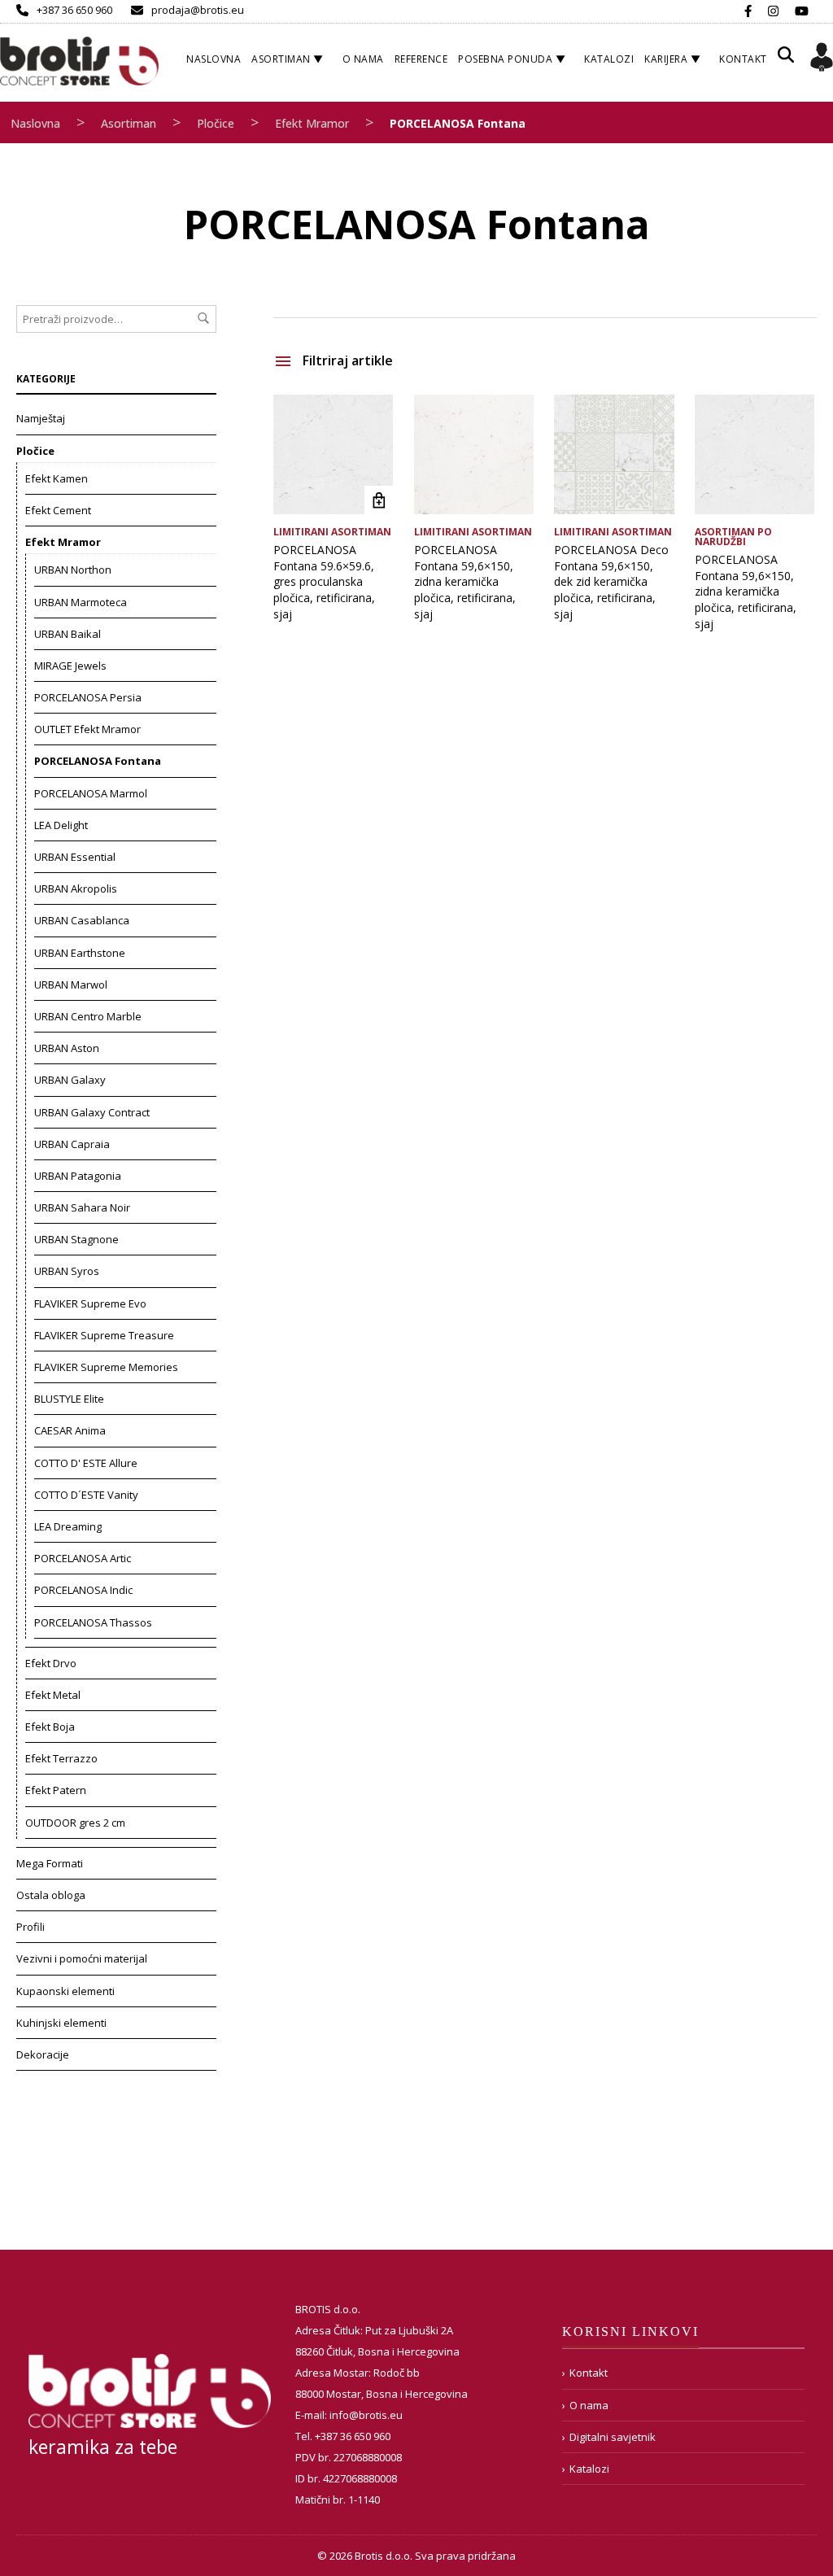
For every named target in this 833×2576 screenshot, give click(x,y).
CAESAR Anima (70, 1430)
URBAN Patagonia (78, 1176)
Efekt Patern (56, 1790)
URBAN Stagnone (76, 1239)
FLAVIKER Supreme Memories (106, 1367)
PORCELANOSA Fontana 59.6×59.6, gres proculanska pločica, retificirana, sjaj (324, 581)
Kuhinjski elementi (61, 2023)
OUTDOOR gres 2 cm (75, 1823)
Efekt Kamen (57, 478)
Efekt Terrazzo (61, 1758)
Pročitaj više (379, 500)
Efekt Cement (58, 510)
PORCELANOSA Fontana (98, 761)
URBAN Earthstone (80, 953)
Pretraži (203, 318)
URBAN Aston (67, 1048)
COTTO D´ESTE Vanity (86, 1495)
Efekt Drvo (51, 1663)
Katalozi (609, 59)
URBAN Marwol (71, 985)
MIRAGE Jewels (70, 666)
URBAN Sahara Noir (82, 1207)
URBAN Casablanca (82, 920)
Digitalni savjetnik (613, 2437)
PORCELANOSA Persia (88, 697)
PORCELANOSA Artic (83, 1558)
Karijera (666, 59)
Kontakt (743, 59)
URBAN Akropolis (76, 889)
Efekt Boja (50, 1727)
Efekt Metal (53, 1695)
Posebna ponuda (505, 59)
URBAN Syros (67, 1271)
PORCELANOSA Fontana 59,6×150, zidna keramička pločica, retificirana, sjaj (465, 581)
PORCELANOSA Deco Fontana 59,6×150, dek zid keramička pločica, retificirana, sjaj (611, 581)
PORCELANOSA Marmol (91, 793)
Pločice (216, 123)
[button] (786, 61)
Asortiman (281, 59)
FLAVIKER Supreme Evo (90, 1303)
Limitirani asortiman (332, 532)
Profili (31, 1927)
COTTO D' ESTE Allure (86, 1463)
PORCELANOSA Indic (83, 1590)
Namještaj (41, 418)
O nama (363, 59)
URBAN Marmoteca (81, 602)
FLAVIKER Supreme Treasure (104, 1335)
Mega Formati (50, 1863)
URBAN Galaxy (70, 1080)
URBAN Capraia (72, 1144)
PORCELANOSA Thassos (93, 1622)
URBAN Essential (75, 857)
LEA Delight (61, 825)
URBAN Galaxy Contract (92, 1112)
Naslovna (214, 59)
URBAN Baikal (68, 634)
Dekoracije (43, 2054)
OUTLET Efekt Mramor (87, 729)
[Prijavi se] (822, 59)
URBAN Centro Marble (88, 1016)
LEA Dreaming (68, 1526)
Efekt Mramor (312, 123)
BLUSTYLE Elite (69, 1399)
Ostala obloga (51, 1895)
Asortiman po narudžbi (733, 537)
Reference (421, 59)
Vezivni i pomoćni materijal (82, 1958)
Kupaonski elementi (65, 1991)
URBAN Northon (73, 570)
